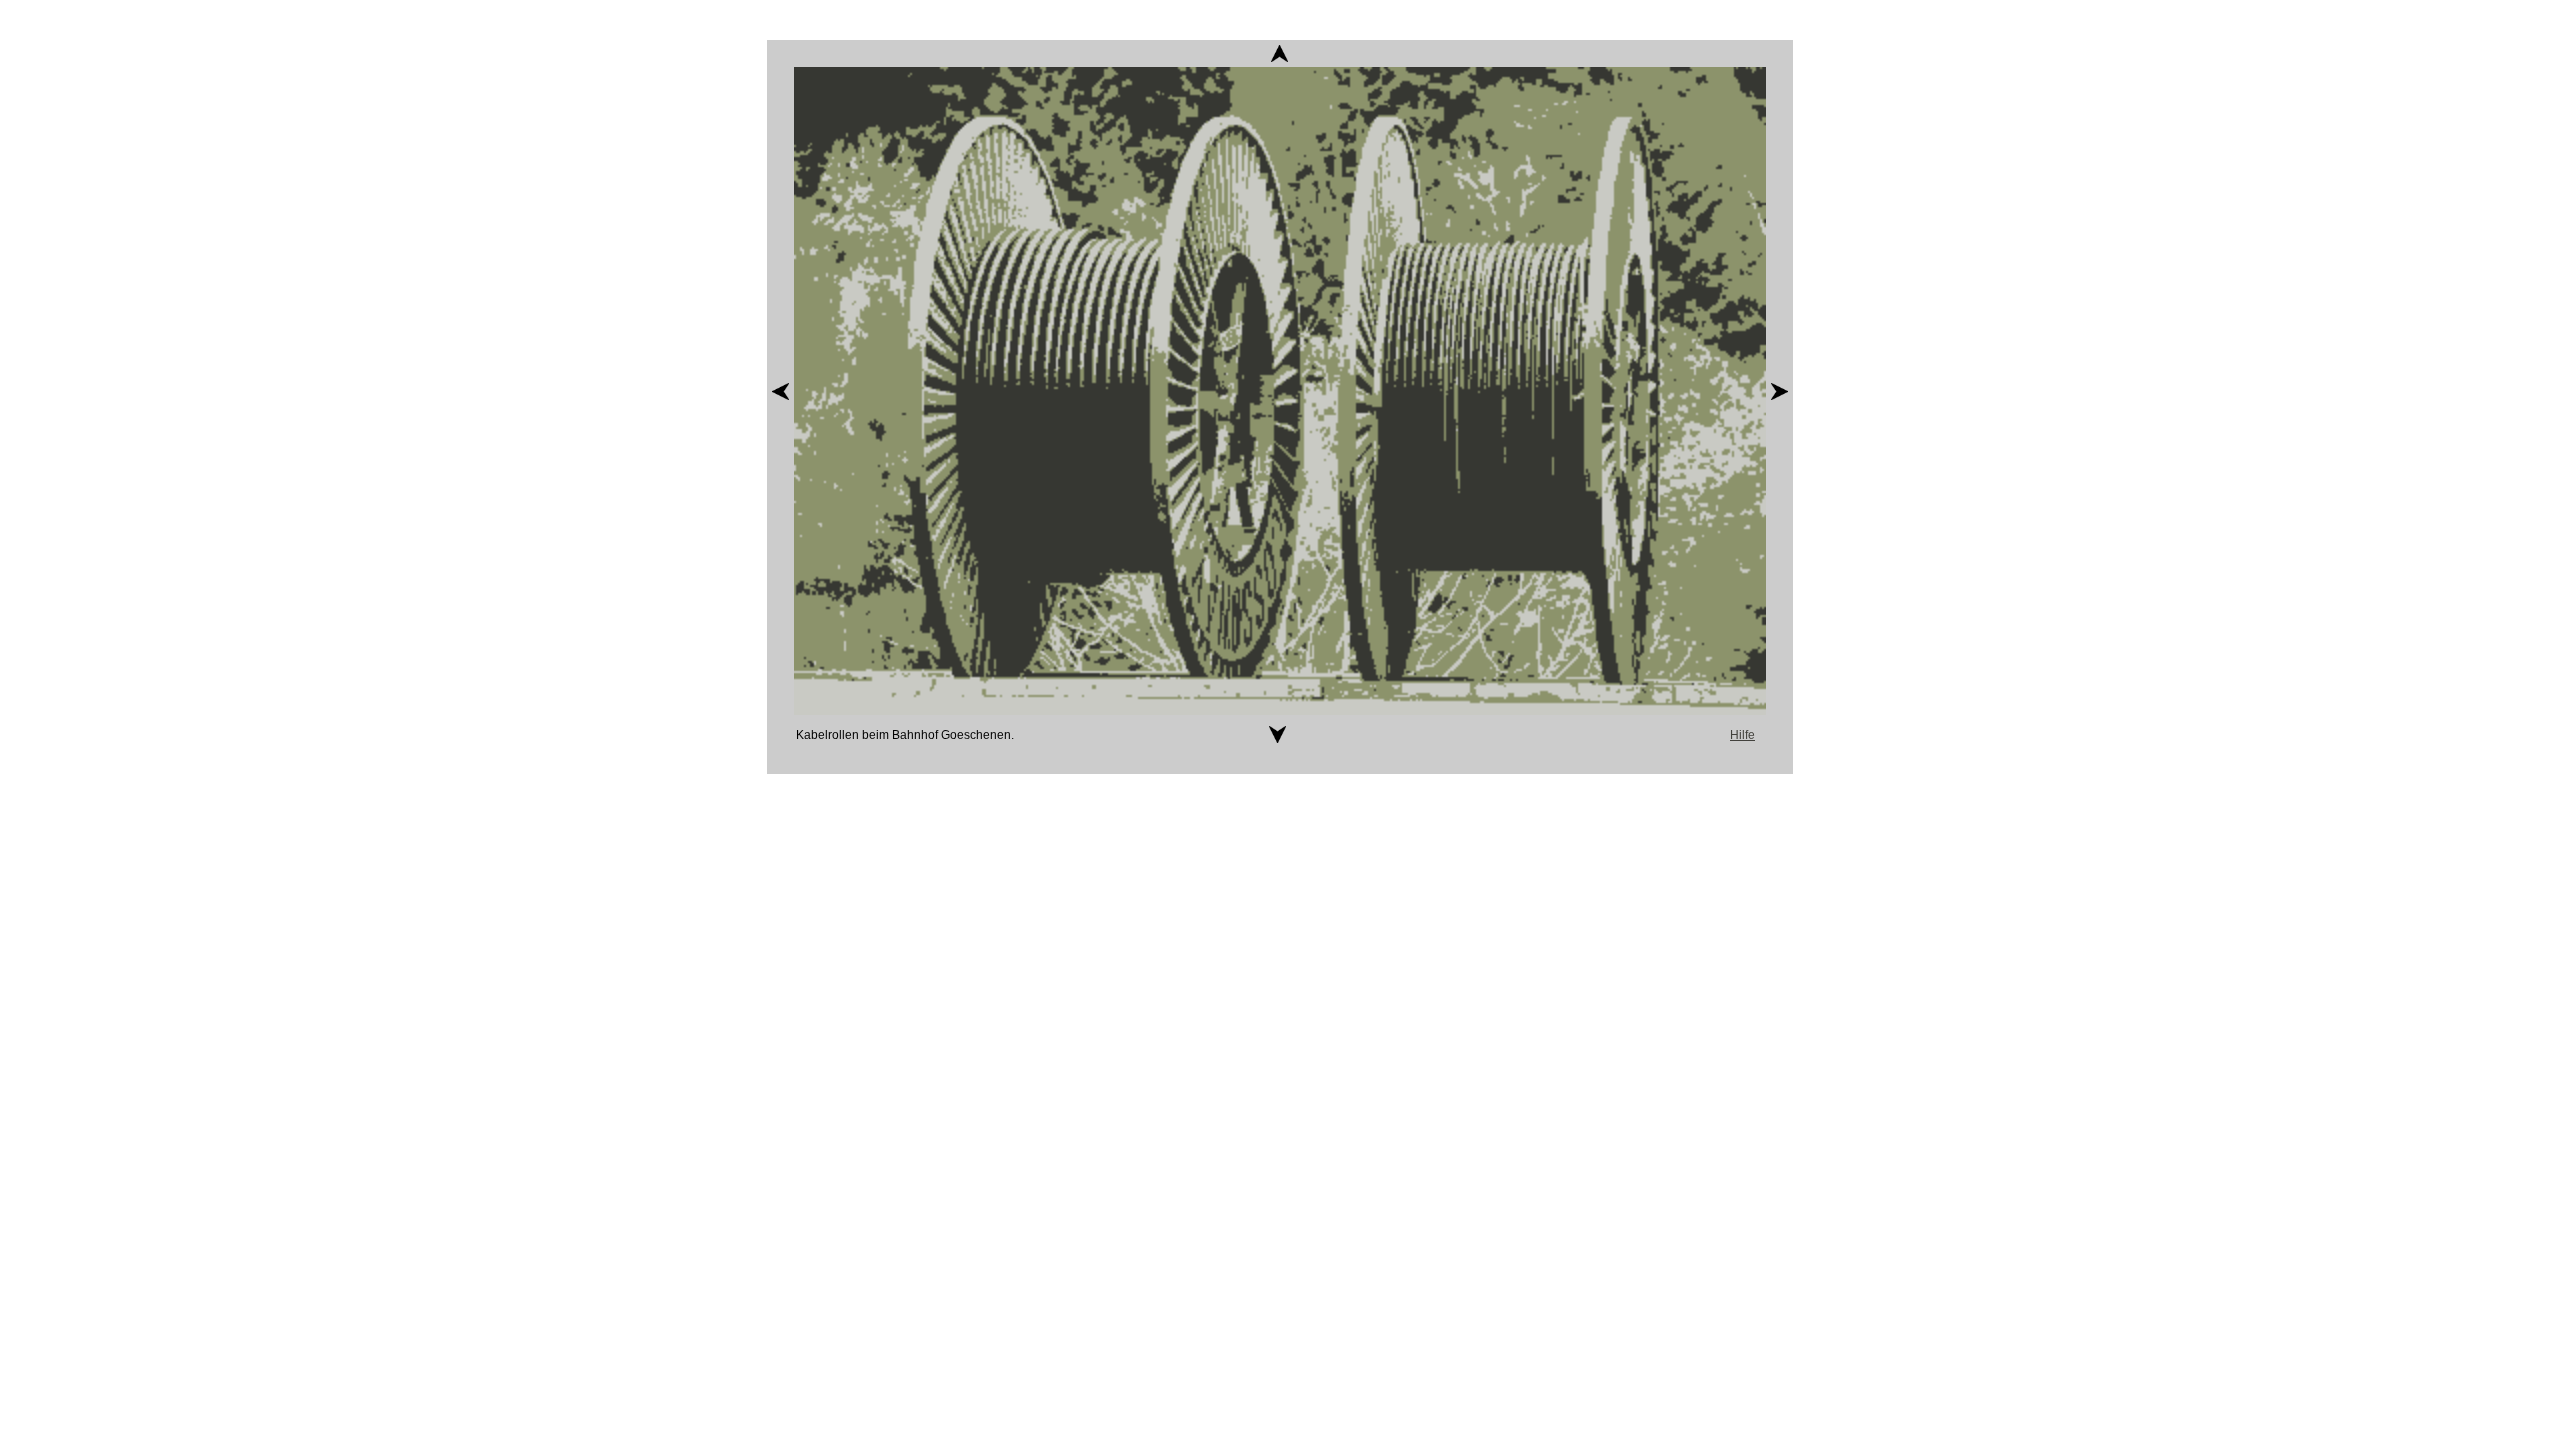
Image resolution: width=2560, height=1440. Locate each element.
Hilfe (1742, 735)
